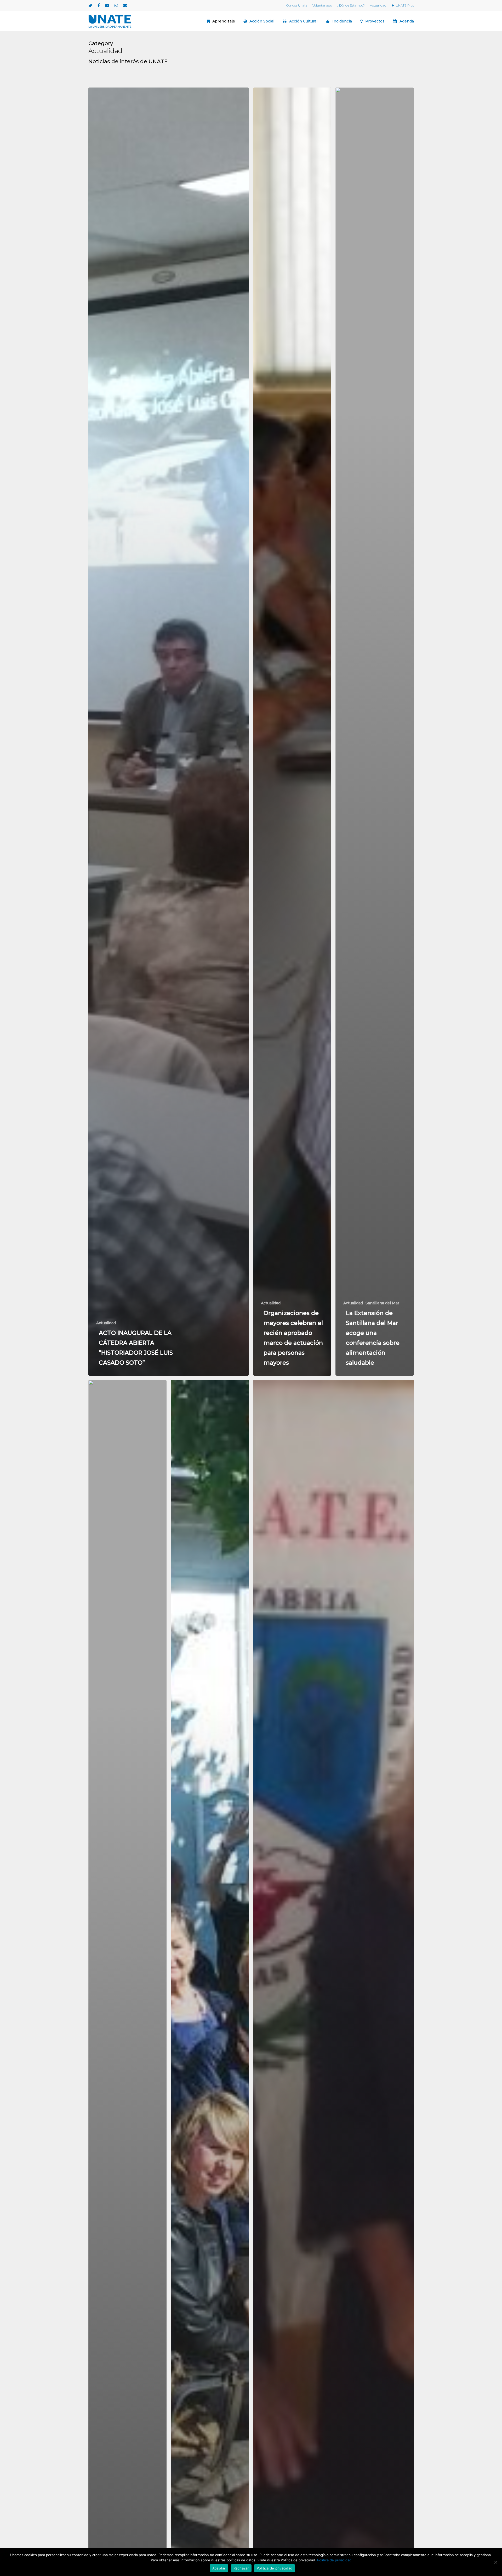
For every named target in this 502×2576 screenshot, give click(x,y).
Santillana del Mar (382, 1303)
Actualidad (106, 1323)
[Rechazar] (495, 2562)
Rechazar (241, 2568)
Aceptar (219, 2568)
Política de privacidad (334, 2560)
